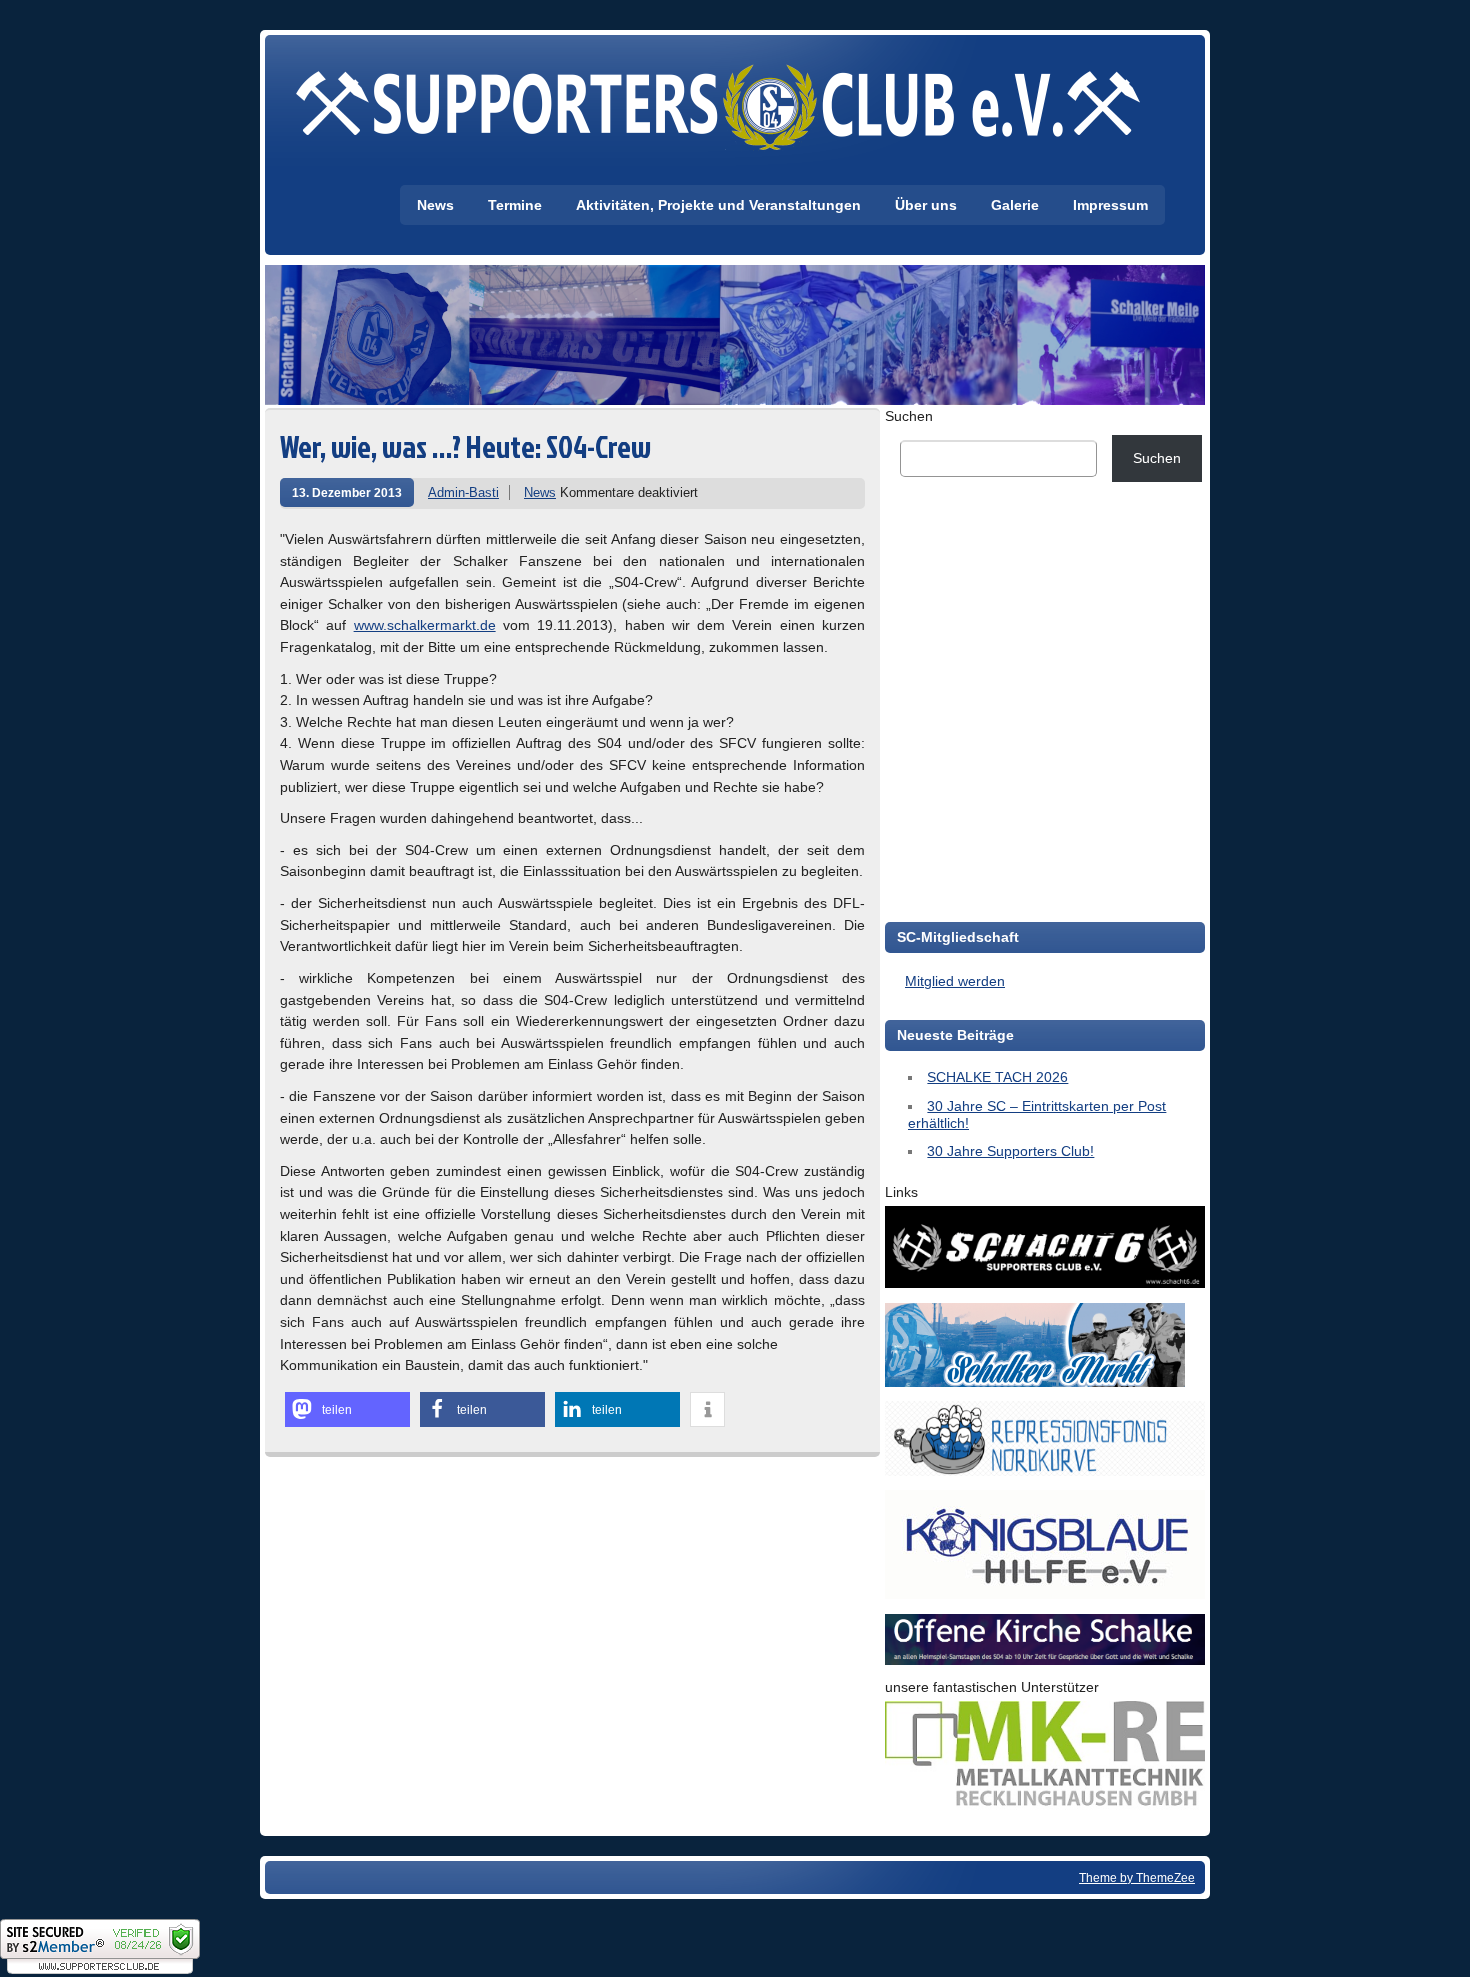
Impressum (1110, 205)
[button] (347, 1409)
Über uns (926, 205)
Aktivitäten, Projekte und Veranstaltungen (718, 205)
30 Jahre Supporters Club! (1010, 1151)
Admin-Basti (463, 492)
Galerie (1015, 205)
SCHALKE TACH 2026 (997, 1077)
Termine (515, 205)
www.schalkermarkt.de (425, 625)
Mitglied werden (955, 981)
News (435, 205)
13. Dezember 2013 (347, 492)
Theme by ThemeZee (1137, 1877)
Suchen (909, 416)
